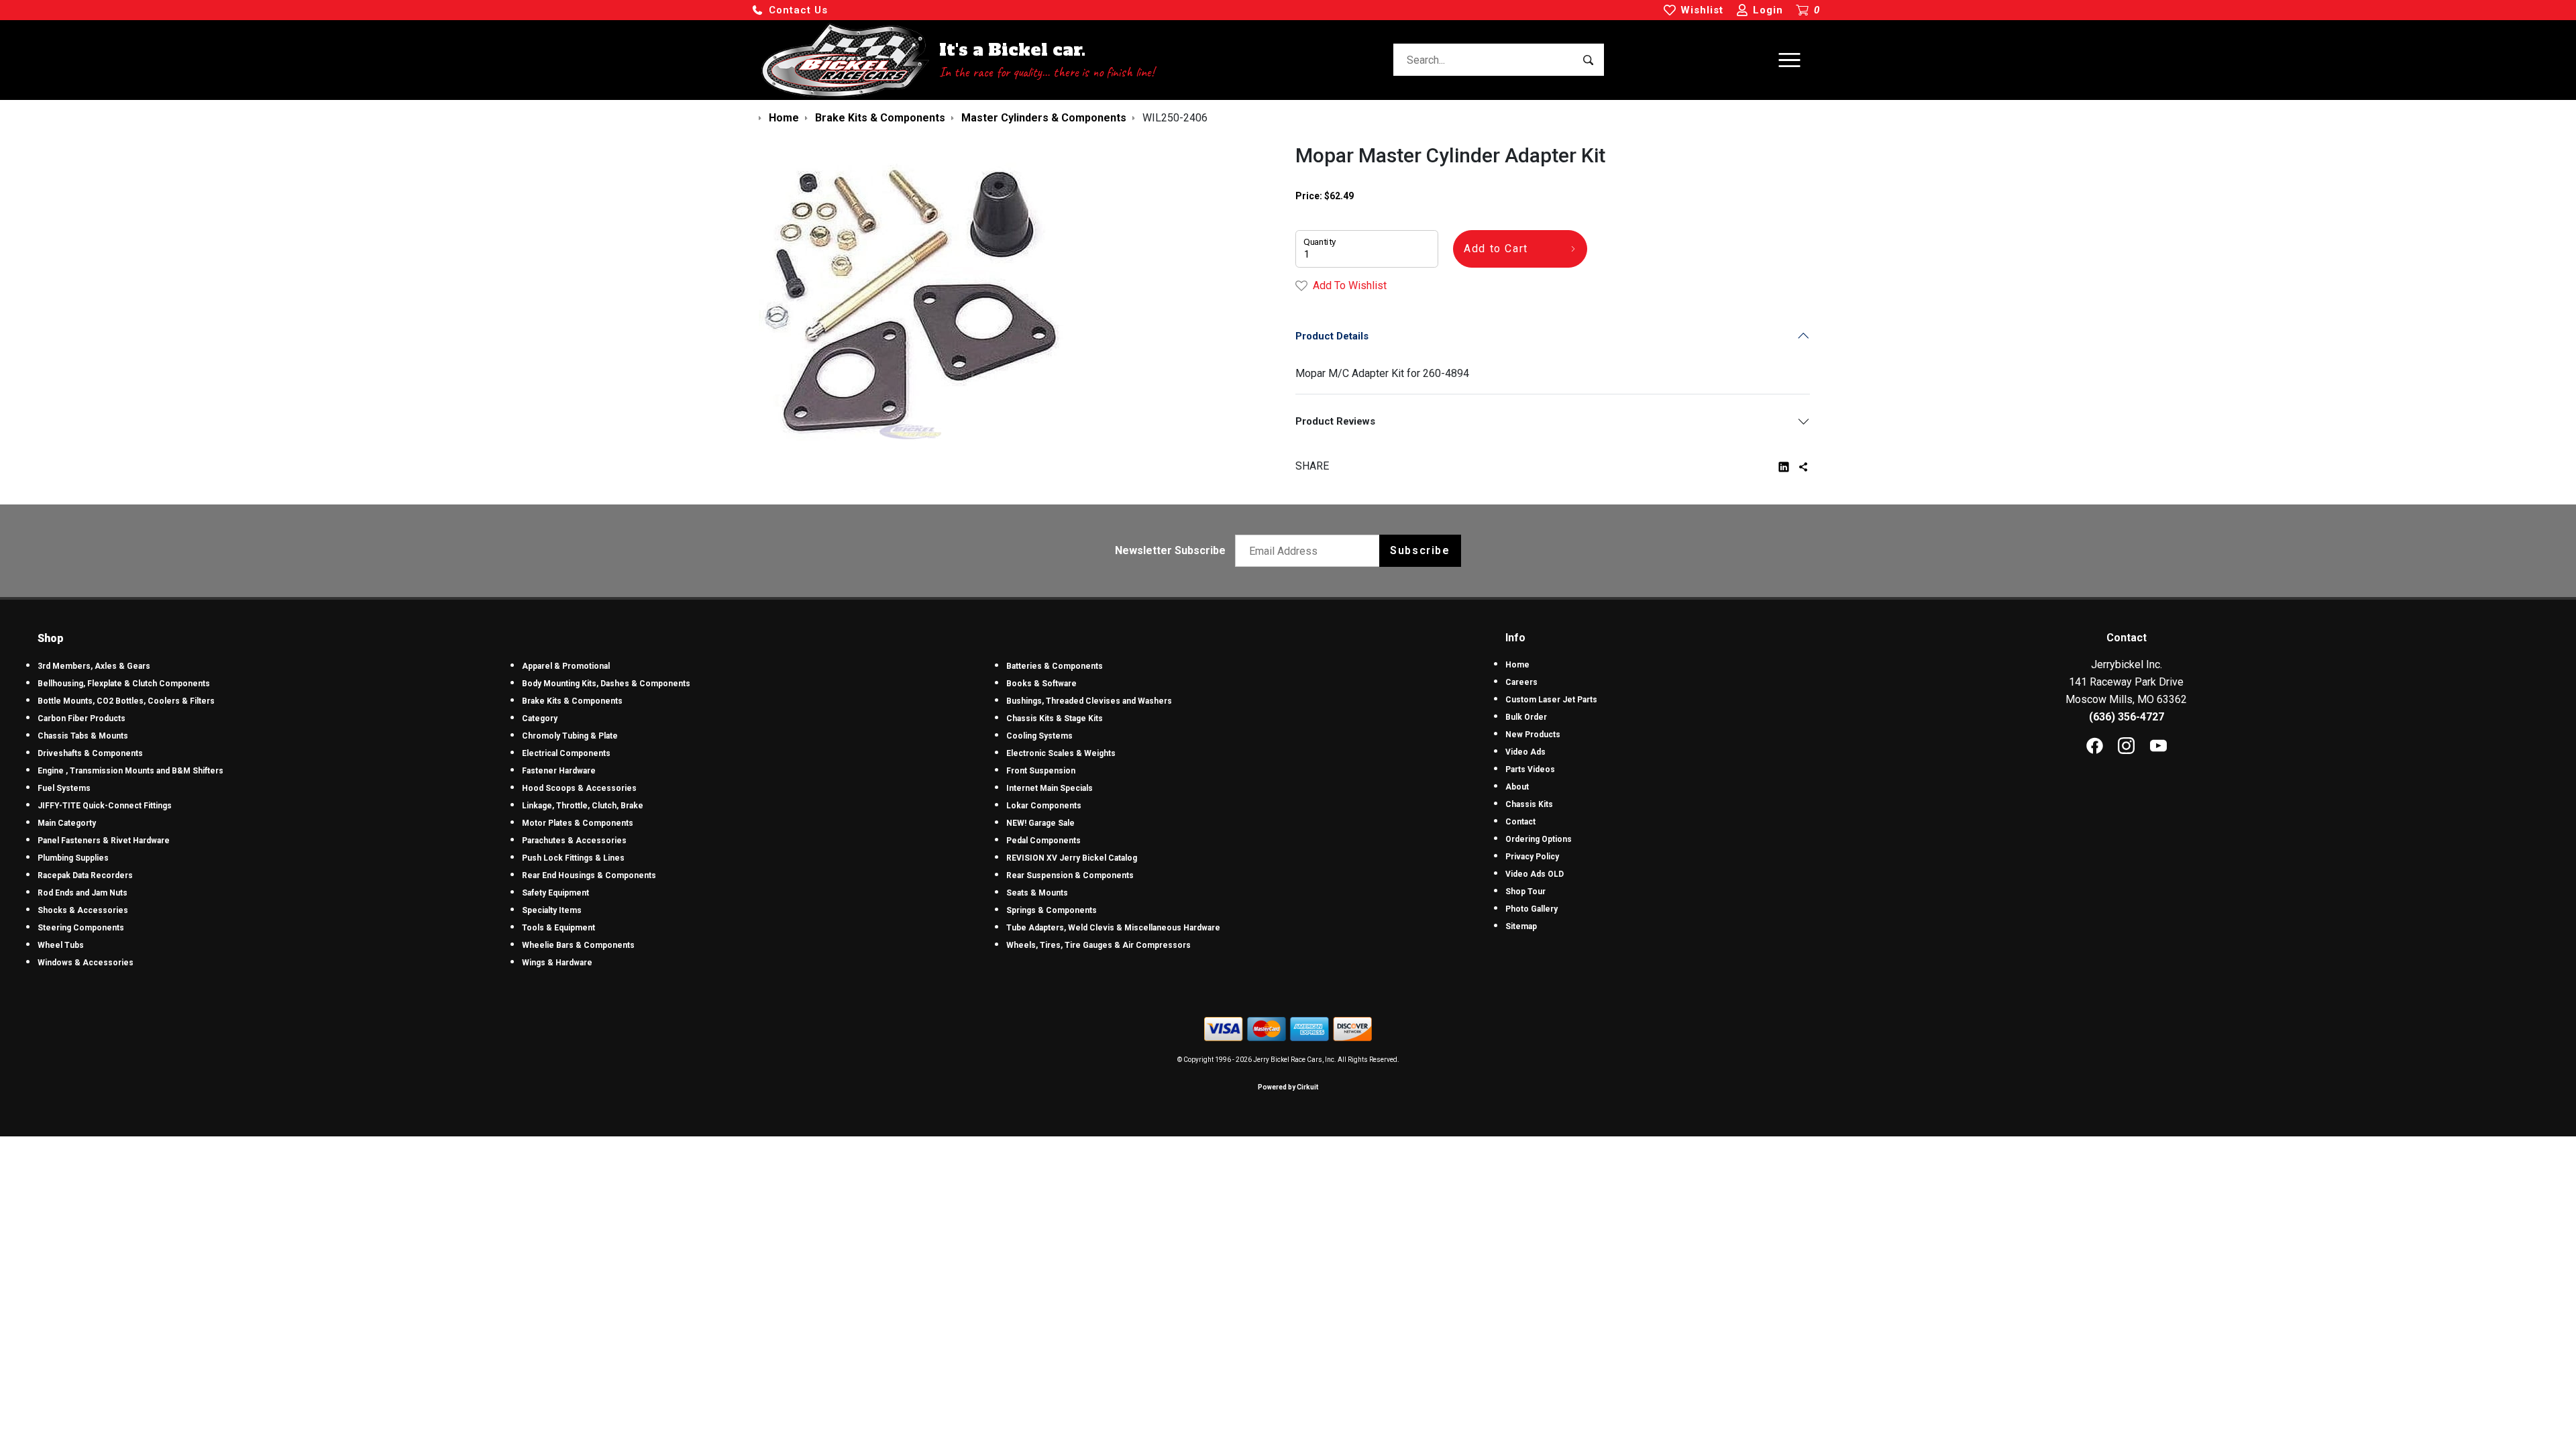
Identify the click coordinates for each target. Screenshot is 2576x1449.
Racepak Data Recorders (85, 875)
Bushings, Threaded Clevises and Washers (1089, 701)
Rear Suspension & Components (1070, 875)
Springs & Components (1052, 910)
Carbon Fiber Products (82, 718)
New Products (1533, 735)
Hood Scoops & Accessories (579, 788)
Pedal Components (1043, 841)
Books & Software (1041, 684)
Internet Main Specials (1050, 788)
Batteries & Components (1055, 666)
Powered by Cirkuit (1288, 1087)
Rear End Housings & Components (589, 875)
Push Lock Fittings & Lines (573, 858)
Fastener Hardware (559, 771)
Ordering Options (1539, 839)
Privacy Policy (1532, 857)
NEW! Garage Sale (1040, 823)
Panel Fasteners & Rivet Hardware (104, 841)
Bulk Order (1526, 717)
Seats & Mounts (1037, 893)
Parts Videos (1530, 769)
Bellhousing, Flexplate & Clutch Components (124, 684)
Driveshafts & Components (90, 753)
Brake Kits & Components (572, 701)
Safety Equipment (555, 893)
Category (540, 718)
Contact (1520, 822)
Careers (1521, 682)
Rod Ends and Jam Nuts (83, 893)
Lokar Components (1044, 806)
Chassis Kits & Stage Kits (1055, 718)
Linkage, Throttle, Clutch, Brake (583, 806)
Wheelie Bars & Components (578, 945)
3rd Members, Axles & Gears (94, 666)
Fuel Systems (64, 788)
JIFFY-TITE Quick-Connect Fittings (105, 806)
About (1517, 787)
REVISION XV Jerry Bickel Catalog (1072, 858)
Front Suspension (1041, 771)
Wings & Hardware (557, 963)
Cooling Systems (1039, 736)
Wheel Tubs (61, 945)
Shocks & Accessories (83, 910)
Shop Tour (1525, 892)
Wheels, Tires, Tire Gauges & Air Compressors (1098, 945)
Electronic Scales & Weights (1061, 753)
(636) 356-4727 (2127, 717)
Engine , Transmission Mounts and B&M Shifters (130, 771)
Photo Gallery (1532, 909)
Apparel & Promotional (566, 666)
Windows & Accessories (86, 963)
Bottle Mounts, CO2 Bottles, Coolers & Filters (126, 701)
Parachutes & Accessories (574, 841)
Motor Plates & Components (578, 823)
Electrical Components (566, 753)
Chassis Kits (1529, 804)
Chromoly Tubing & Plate (570, 736)
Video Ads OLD (1535, 874)
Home (1517, 665)
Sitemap (1521, 926)
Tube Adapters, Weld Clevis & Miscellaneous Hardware (1113, 928)
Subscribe (1420, 550)
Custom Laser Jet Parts (1551, 700)
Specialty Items (552, 910)
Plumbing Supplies (73, 858)
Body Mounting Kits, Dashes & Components (606, 684)
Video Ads (1525, 752)
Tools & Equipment (558, 928)
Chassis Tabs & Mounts (83, 736)
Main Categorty (67, 823)
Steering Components (81, 928)
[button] (790, 10)
